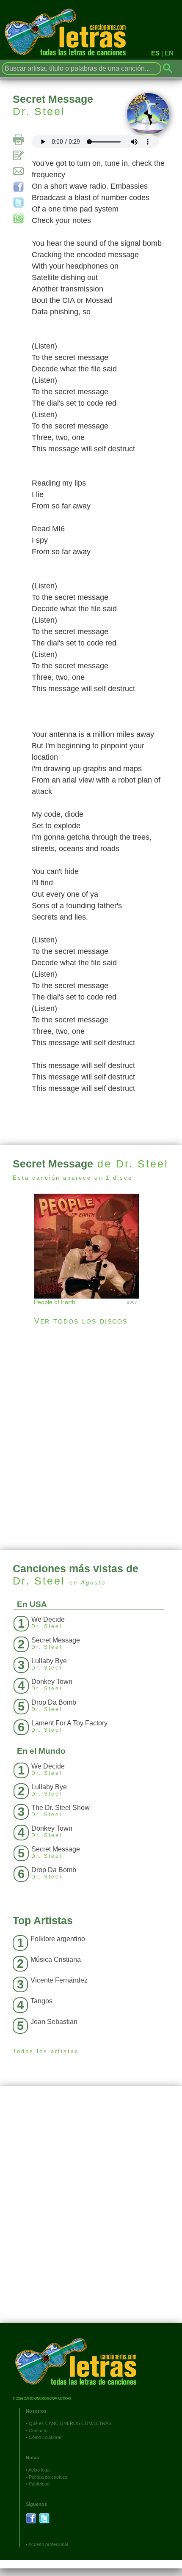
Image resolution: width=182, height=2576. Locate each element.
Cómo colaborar (45, 2437)
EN (169, 53)
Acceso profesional (48, 2544)
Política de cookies (48, 2477)
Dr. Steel (39, 111)
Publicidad (39, 2484)
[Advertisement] (91, 1438)
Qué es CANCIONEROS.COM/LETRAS (70, 2423)
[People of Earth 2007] (91, 1245)
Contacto (38, 2430)
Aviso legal (39, 2470)
